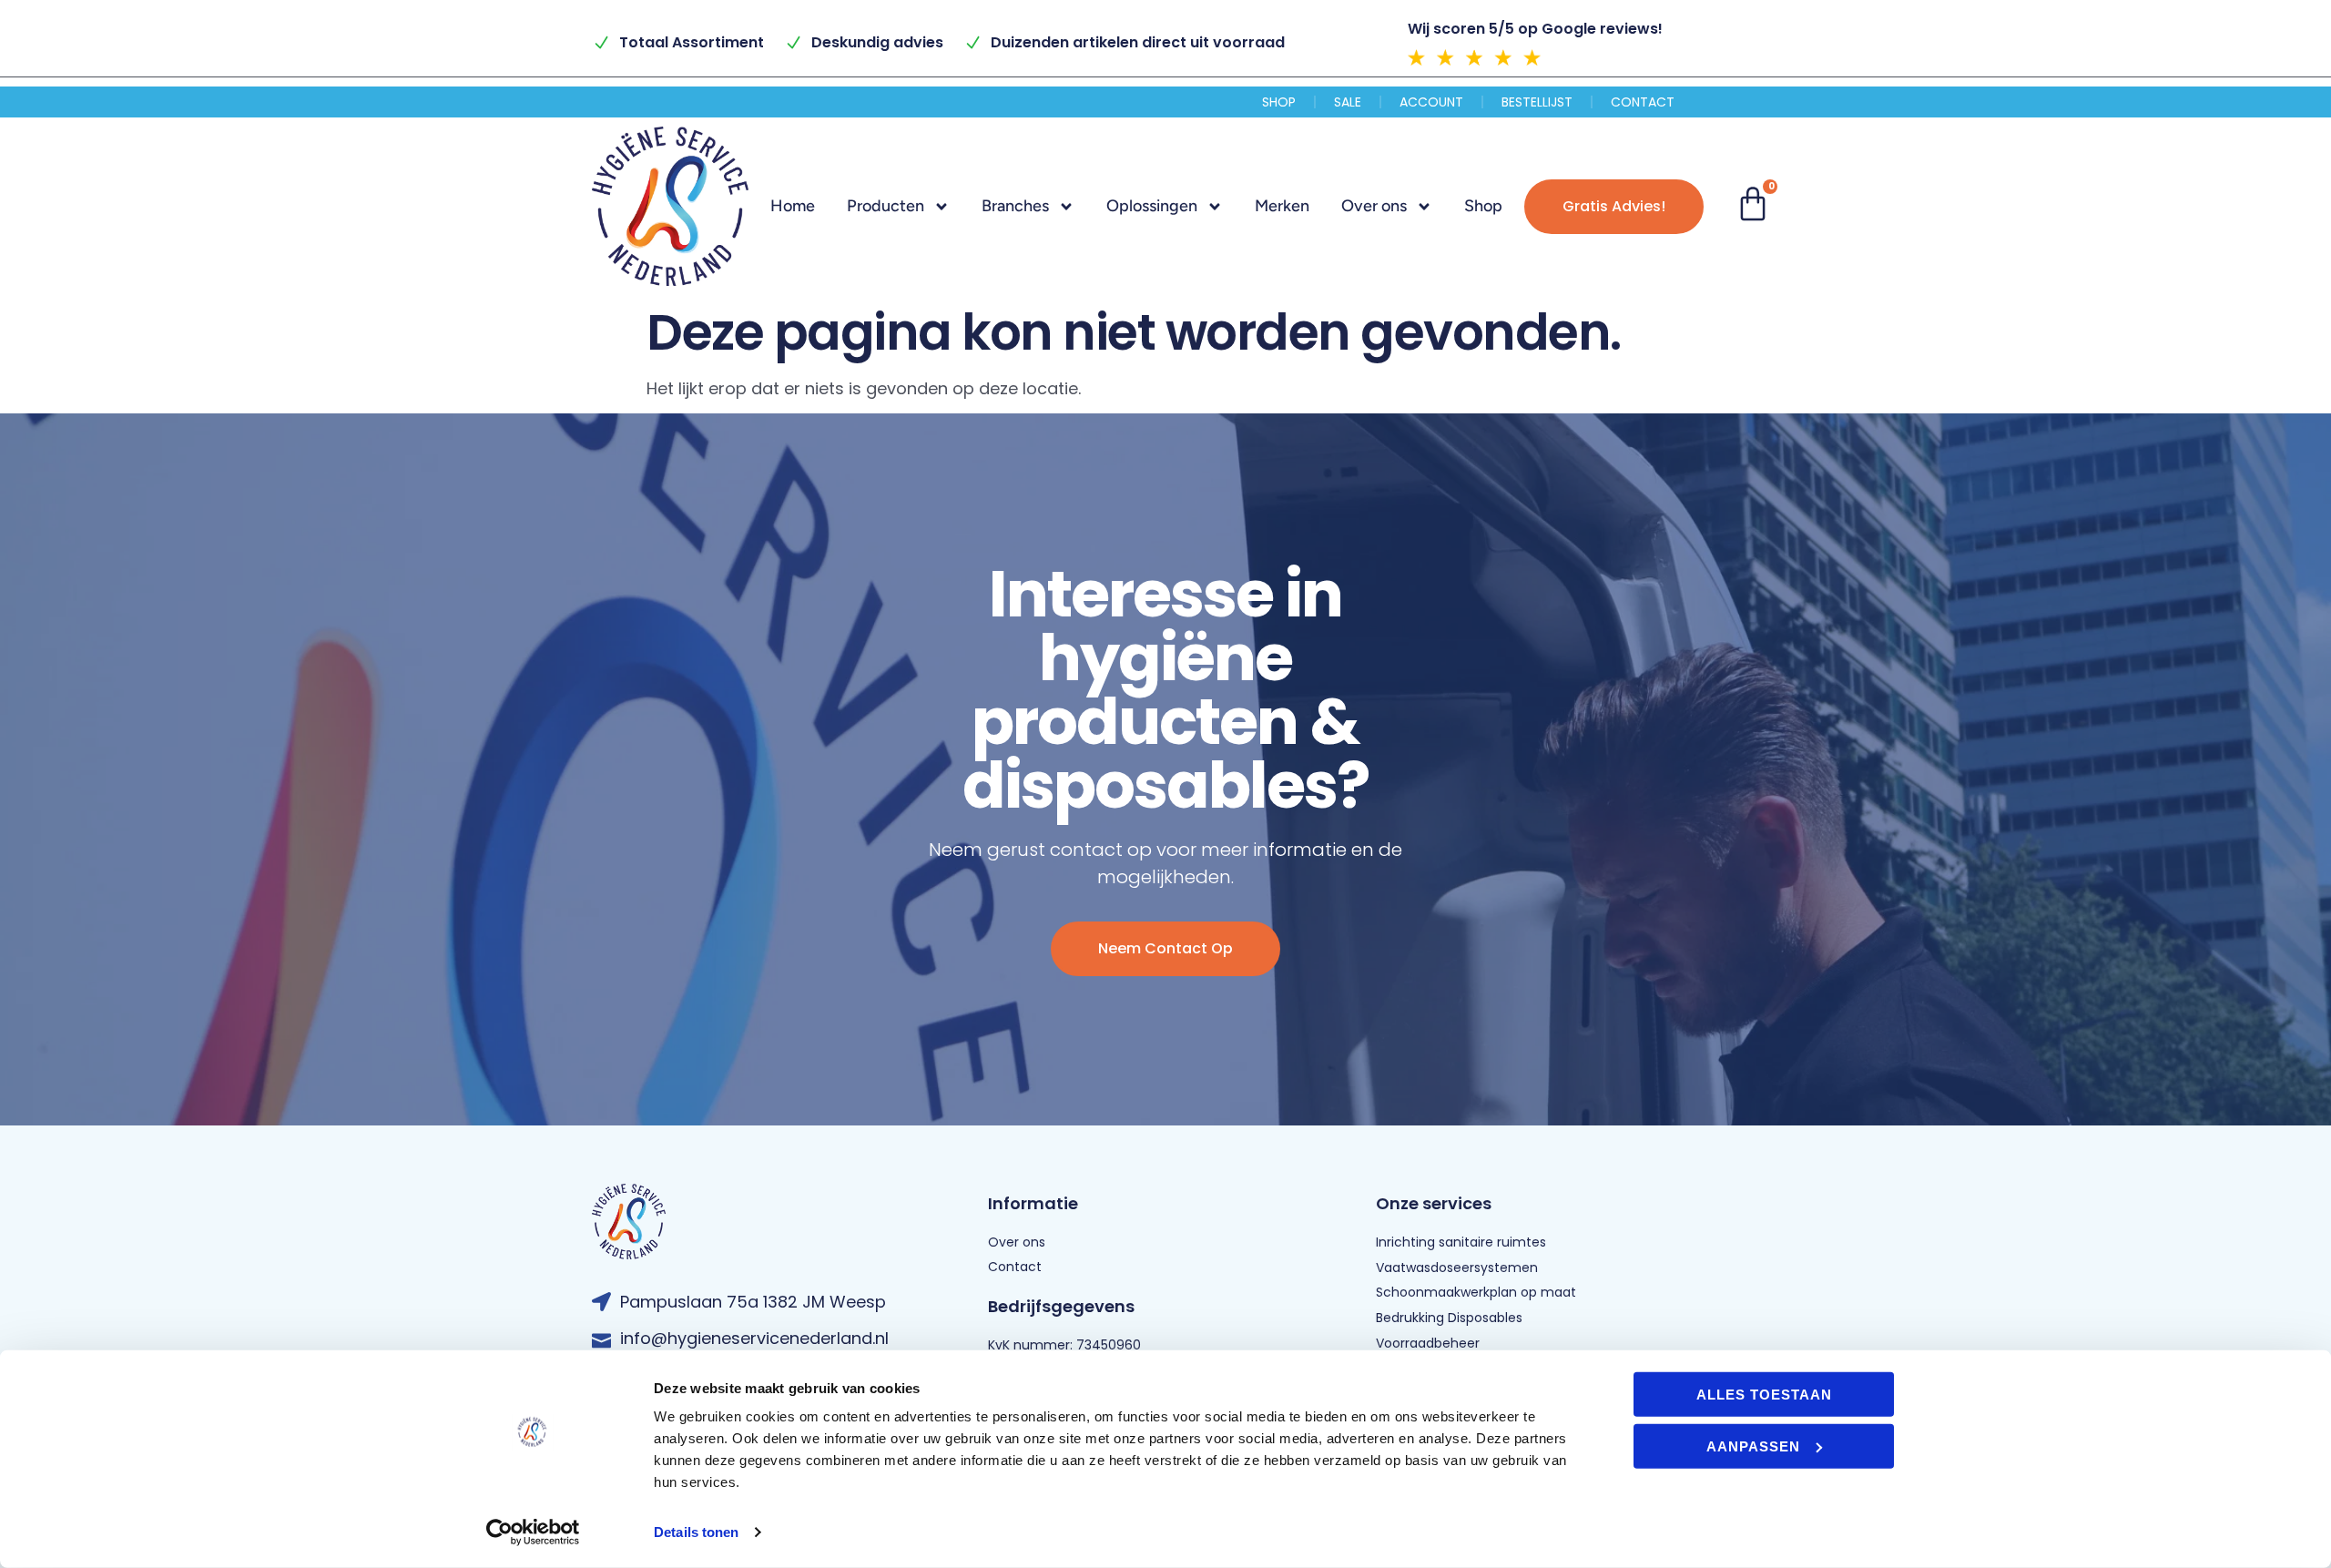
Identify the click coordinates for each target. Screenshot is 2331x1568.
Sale (1348, 102)
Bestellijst (1537, 102)
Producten (886, 206)
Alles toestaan (1764, 1395)
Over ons (1374, 206)
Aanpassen (1753, 1446)
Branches (1015, 206)
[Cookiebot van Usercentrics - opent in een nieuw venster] (533, 1532)
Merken (1282, 206)
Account (1431, 102)
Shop (1279, 102)
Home (793, 206)
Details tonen (696, 1532)
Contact (1643, 102)
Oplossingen (1152, 206)
